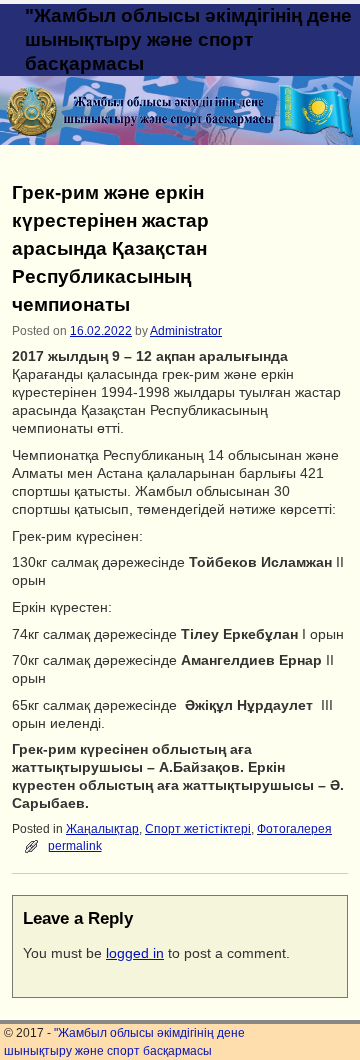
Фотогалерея (294, 829)
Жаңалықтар (102, 829)
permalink (75, 846)
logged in (135, 953)
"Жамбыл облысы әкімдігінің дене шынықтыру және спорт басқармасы (188, 39)
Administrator (186, 331)
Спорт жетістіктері (198, 829)
